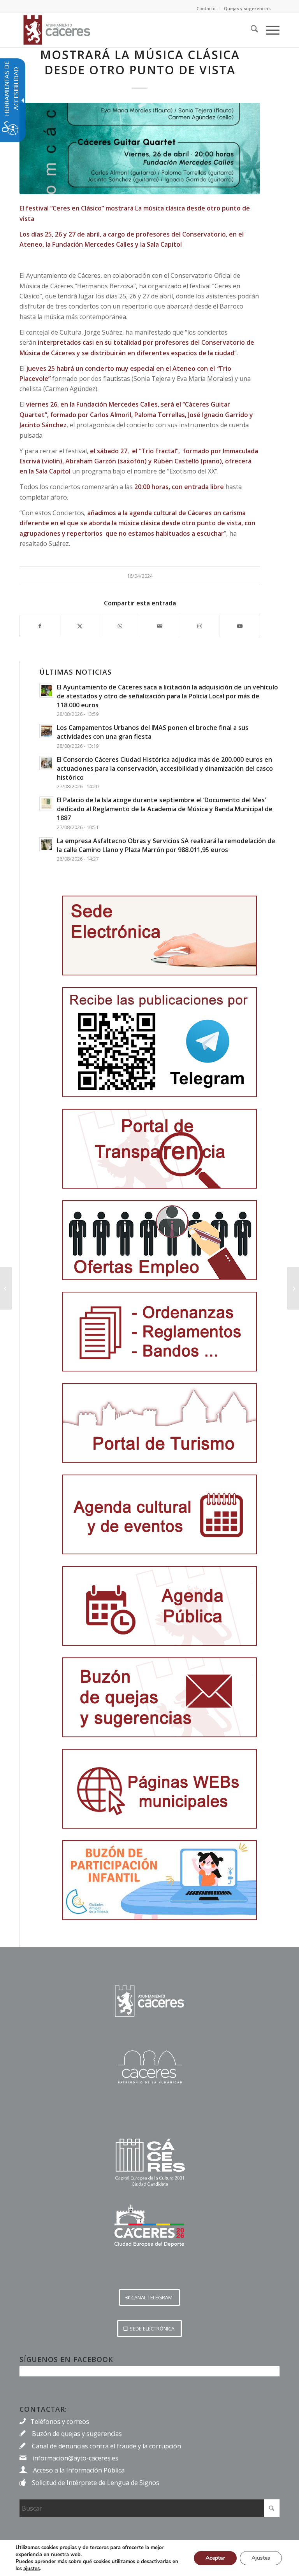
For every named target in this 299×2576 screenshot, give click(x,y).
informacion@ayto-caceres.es (76, 2458)
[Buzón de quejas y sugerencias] (160, 1697)
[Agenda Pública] (160, 1606)
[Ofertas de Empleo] (160, 1240)
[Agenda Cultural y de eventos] (160, 1514)
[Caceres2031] (149, 2163)
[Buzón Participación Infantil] (160, 1880)
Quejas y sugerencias (247, 8)
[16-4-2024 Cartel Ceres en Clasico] (140, 148)
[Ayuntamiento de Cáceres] (57, 30)
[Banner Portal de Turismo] (160, 1423)
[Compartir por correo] (160, 626)
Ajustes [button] (261, 2558)
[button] (149, 2297)
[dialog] (149, 2558)
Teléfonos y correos (60, 2422)
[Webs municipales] (160, 1789)
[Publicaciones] (160, 1332)
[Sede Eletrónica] (160, 936)
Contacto (206, 8)
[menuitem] (251, 30)
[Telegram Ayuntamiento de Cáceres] (160, 1042)
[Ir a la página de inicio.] (149, 2001)
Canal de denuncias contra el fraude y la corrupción (106, 2446)
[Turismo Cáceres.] (149, 2067)
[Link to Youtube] (240, 626)
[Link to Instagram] (200, 626)
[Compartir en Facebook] (40, 626)
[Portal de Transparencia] (160, 1149)
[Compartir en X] (80, 626)
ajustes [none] (32, 2569)
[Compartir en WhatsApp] (120, 626)
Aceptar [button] (215, 2558)
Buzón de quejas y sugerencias (77, 2434)
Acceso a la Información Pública (79, 2470)
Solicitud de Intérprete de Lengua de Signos (96, 2483)
